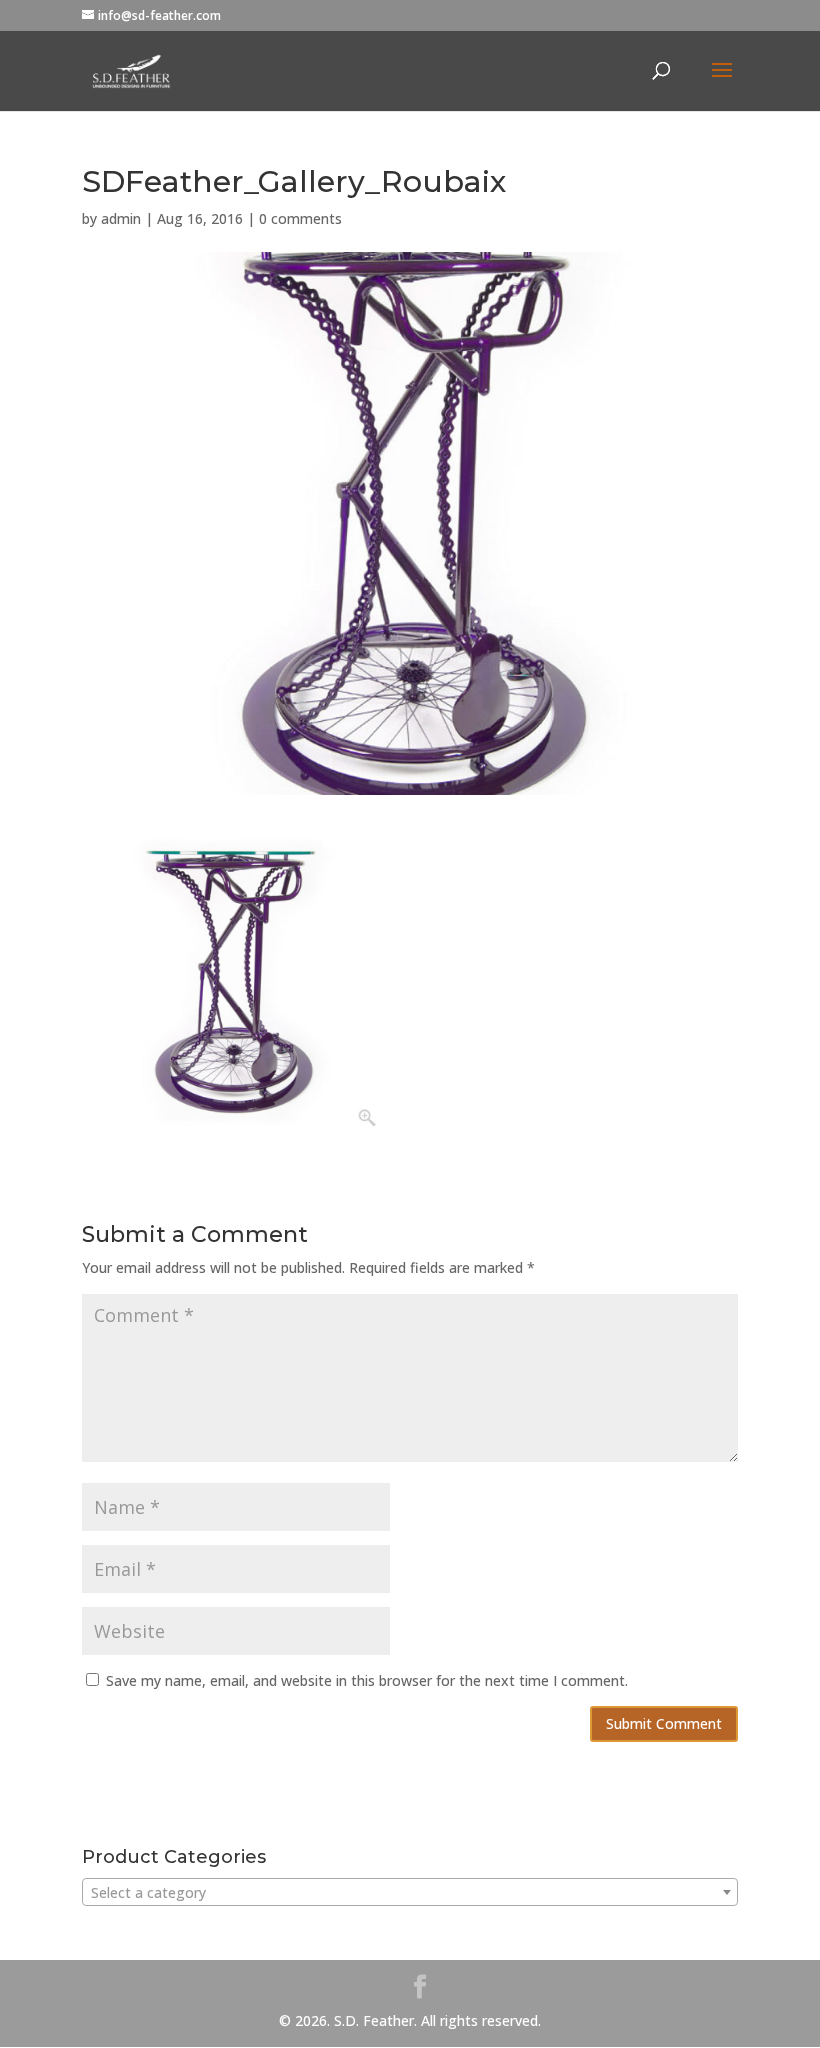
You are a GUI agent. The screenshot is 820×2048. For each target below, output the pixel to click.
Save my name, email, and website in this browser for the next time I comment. (367, 1680)
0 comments (300, 218)
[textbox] (410, 1893)
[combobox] (410, 1892)
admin (121, 218)
